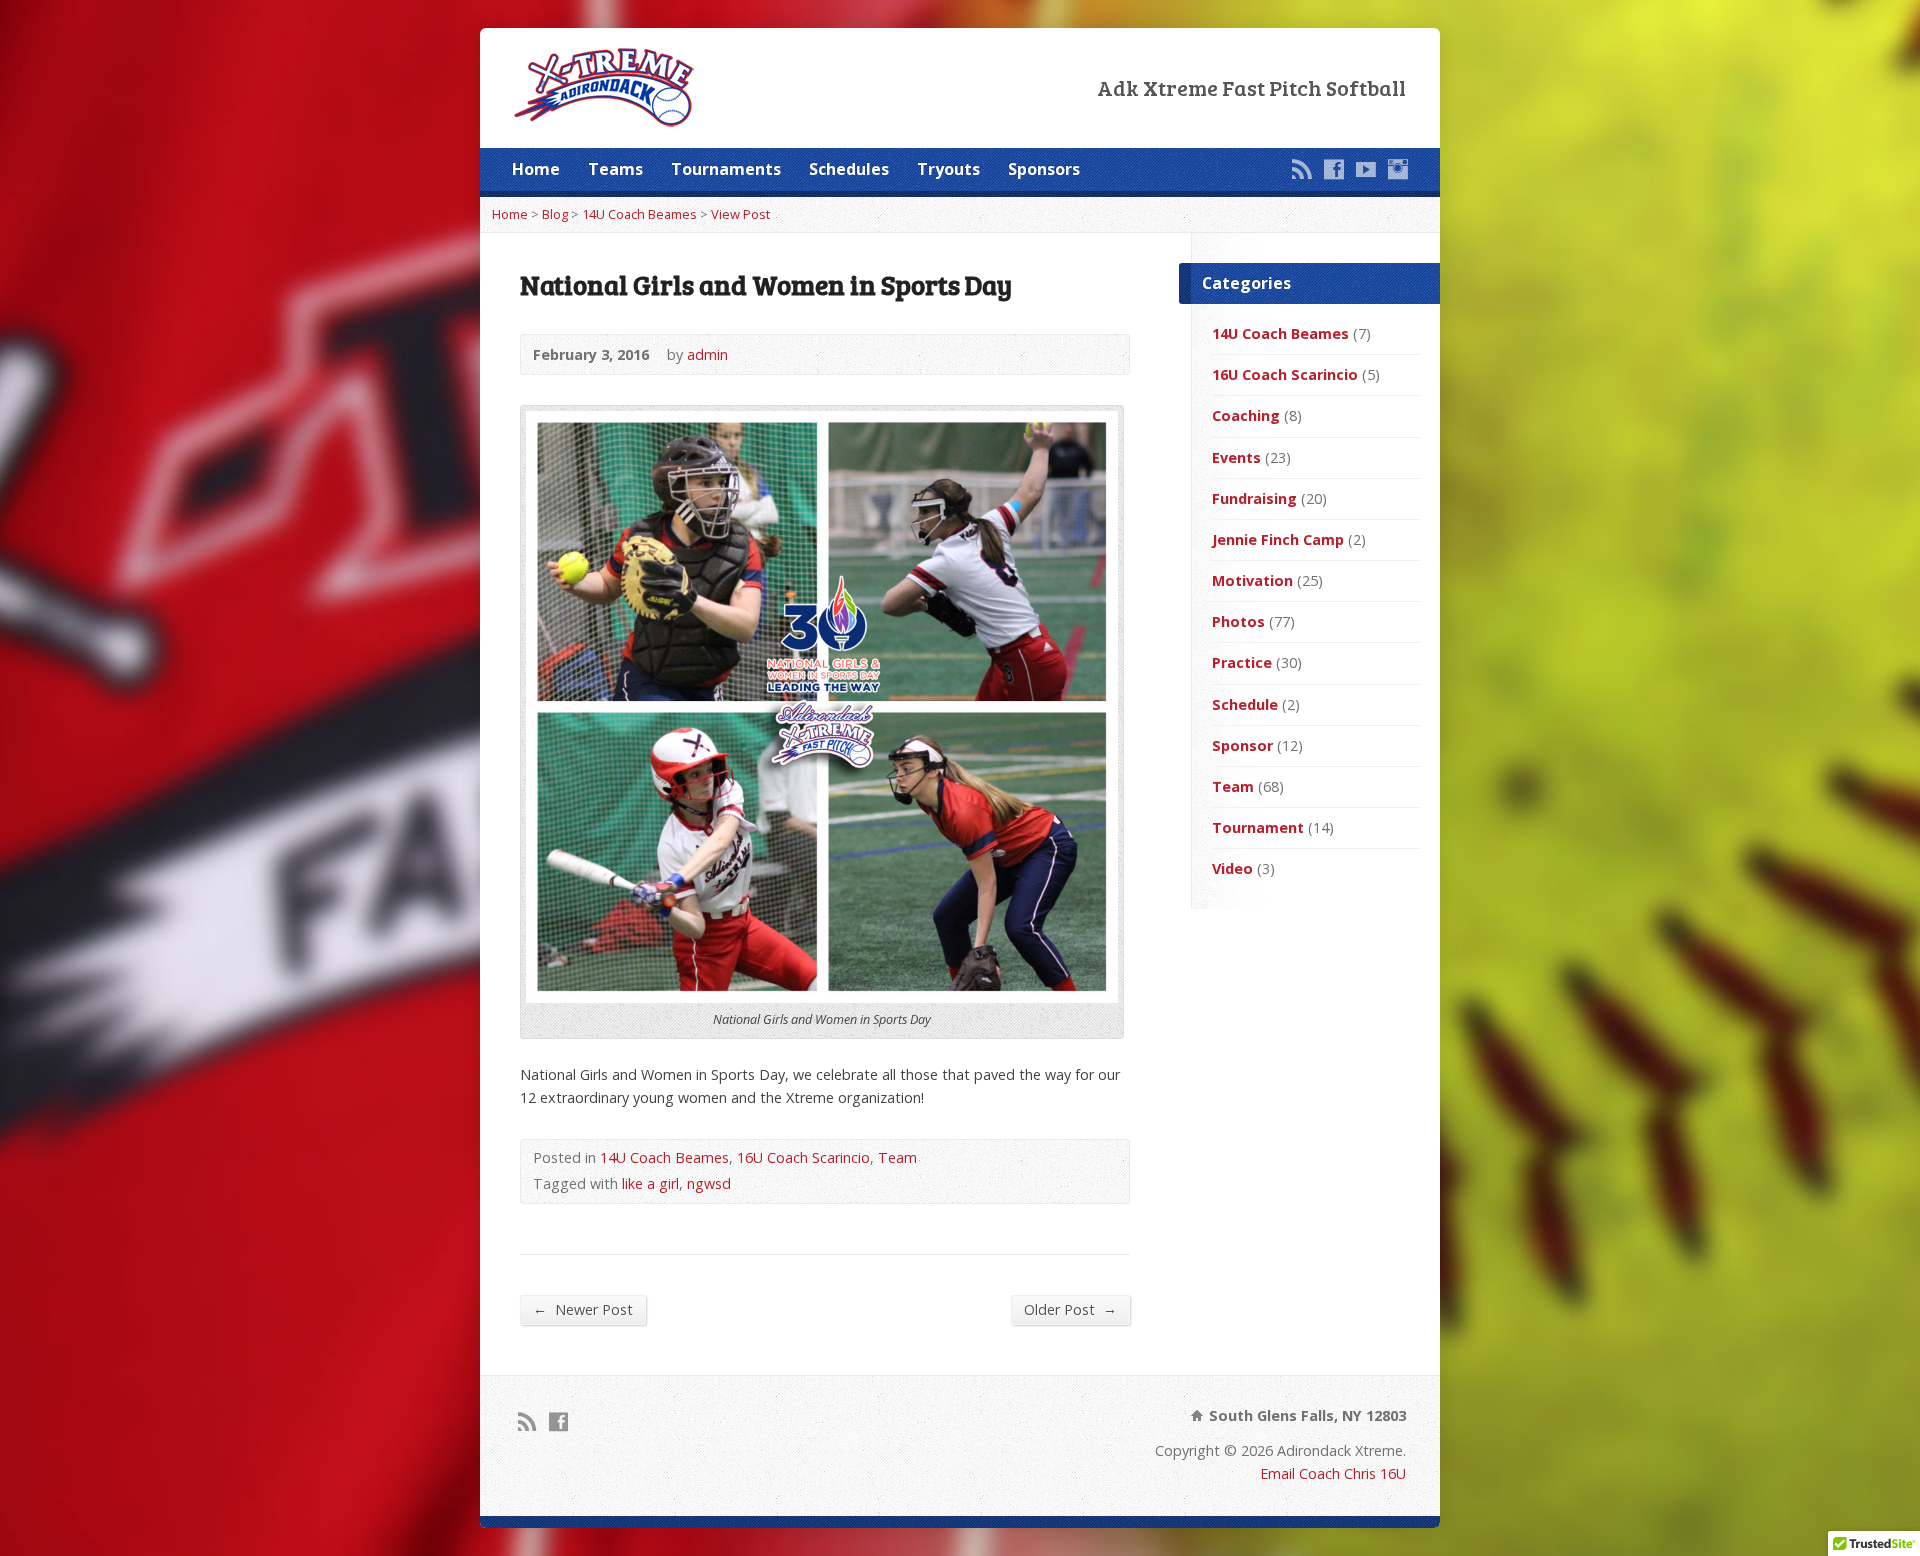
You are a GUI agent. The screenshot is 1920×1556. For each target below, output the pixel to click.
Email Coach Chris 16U (1333, 1473)
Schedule (1245, 704)
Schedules (849, 169)
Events (1236, 457)
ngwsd (709, 1183)
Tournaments (726, 169)
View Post (740, 214)
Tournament (1258, 827)
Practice (1242, 662)
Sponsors (1044, 169)
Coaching (1246, 415)
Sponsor (1242, 745)
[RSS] (1302, 169)
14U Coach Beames (639, 214)
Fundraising (1254, 498)
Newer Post (583, 1309)
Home (536, 169)
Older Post (1070, 1309)
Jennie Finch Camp (1278, 539)
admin (707, 354)
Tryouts (948, 169)
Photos (1238, 621)
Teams (615, 169)
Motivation (1252, 580)
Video (1232, 868)
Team (897, 1157)
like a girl (650, 1183)
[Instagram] (1398, 169)
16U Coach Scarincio (803, 1157)
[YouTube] (1366, 169)
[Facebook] (1334, 169)
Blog (555, 214)
